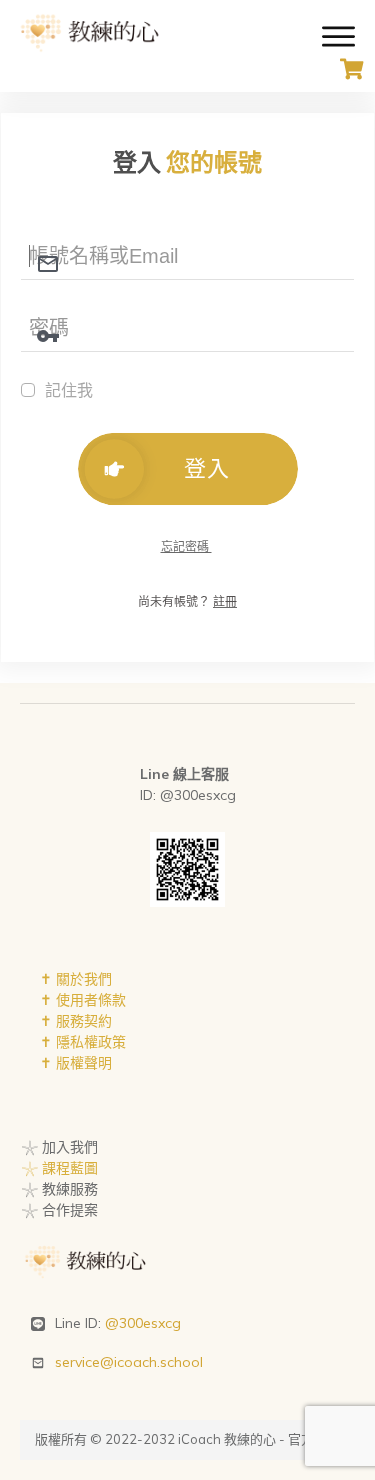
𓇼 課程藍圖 (59, 1168)
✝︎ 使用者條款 (83, 1000)
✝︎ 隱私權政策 (83, 1042)
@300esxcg (143, 1323)
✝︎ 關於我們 (76, 979)
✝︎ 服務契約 (76, 1021)
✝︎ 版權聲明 (76, 1063)
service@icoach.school (129, 1362)
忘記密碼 (186, 546)
